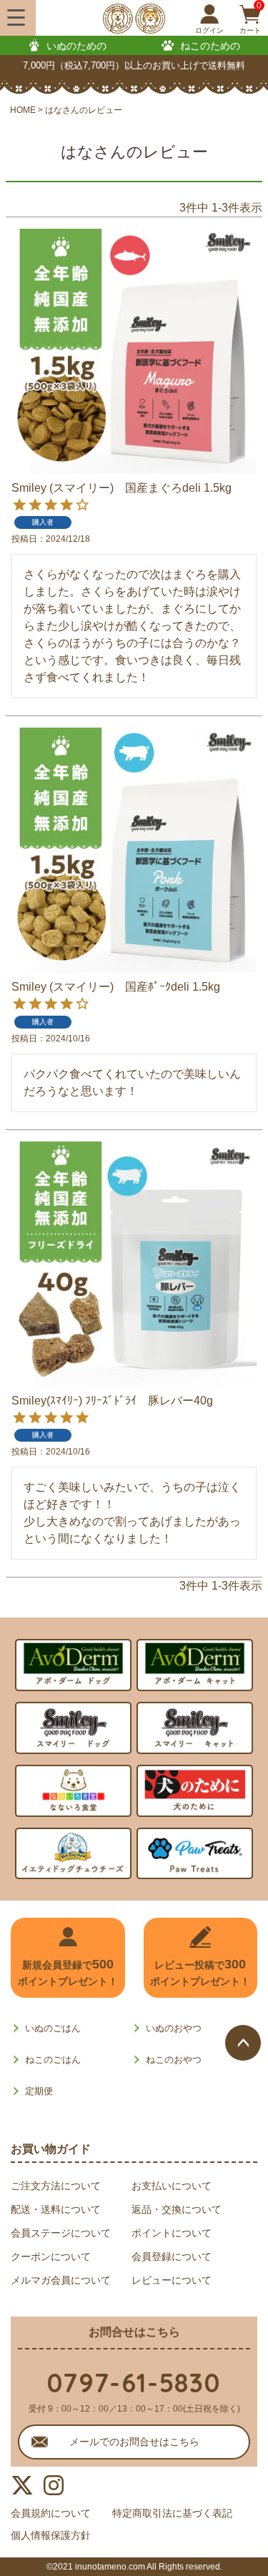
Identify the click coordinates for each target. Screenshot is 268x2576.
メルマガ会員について (61, 2280)
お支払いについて (172, 2186)
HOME (23, 110)
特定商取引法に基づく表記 (172, 2513)
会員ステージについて (61, 2233)
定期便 (39, 2091)
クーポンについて (51, 2257)
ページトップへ (243, 2043)
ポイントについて (172, 2233)
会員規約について (51, 2513)
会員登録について (172, 2257)
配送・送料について (56, 2209)
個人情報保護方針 (51, 2535)
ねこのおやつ (174, 2060)
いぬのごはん (53, 2028)
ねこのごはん (53, 2060)
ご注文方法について (56, 2186)
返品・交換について (177, 2209)
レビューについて (172, 2280)
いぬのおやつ (174, 2028)
